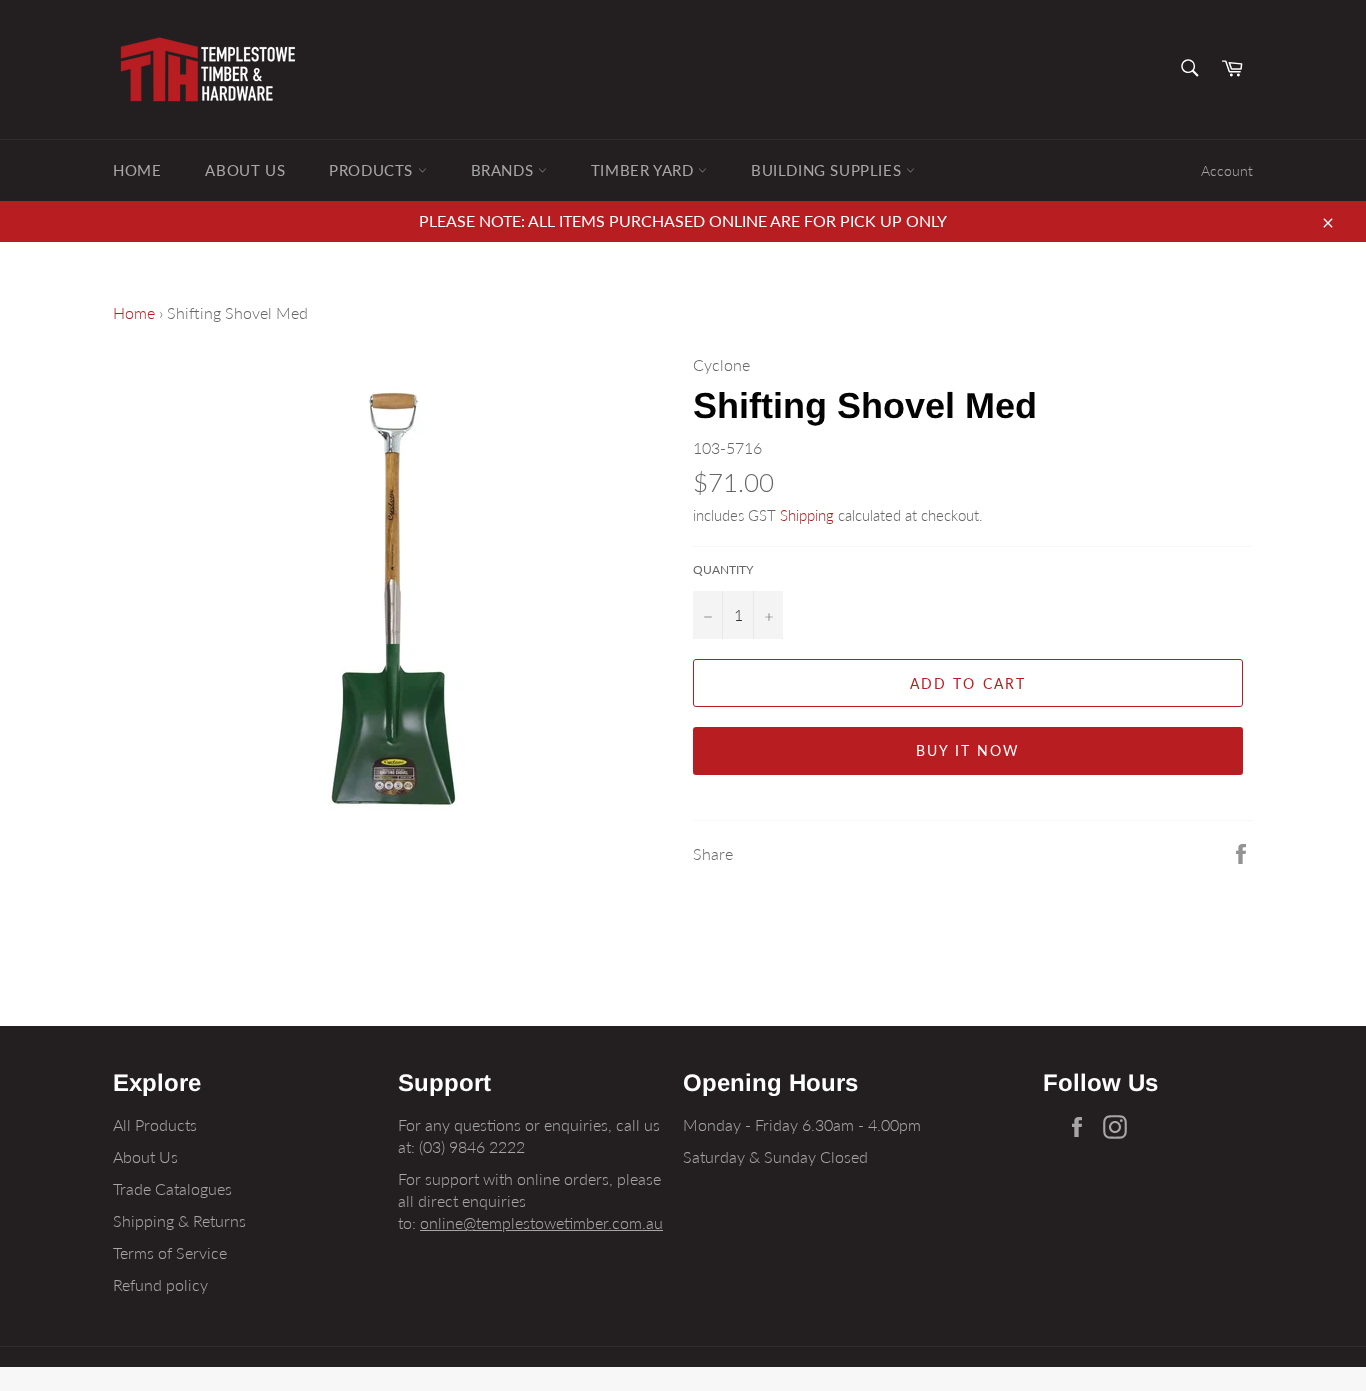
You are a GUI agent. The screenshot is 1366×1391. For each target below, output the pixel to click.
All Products (155, 1124)
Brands (504, 170)
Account (1227, 170)
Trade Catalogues (172, 1188)
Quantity (723, 569)
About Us (245, 170)
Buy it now (968, 750)
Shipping (807, 515)
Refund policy (160, 1284)
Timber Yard (644, 170)
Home (137, 170)
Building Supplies (828, 170)
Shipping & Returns (179, 1220)
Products (373, 170)
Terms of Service (170, 1252)
